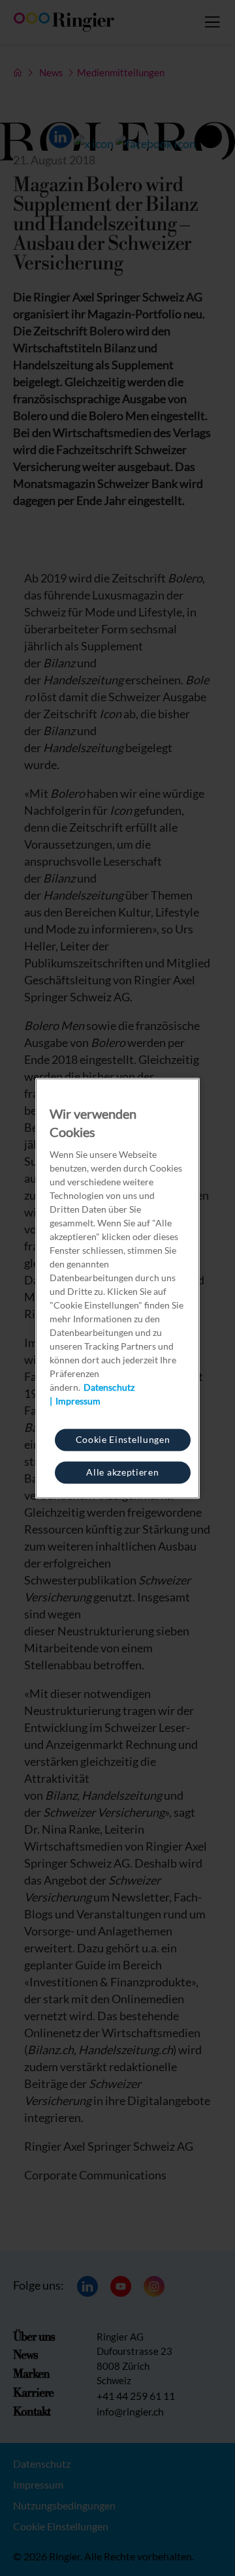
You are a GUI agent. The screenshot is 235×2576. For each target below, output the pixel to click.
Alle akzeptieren (122, 1471)
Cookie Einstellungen (123, 1439)
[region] (117, 1288)
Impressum (78, 1400)
